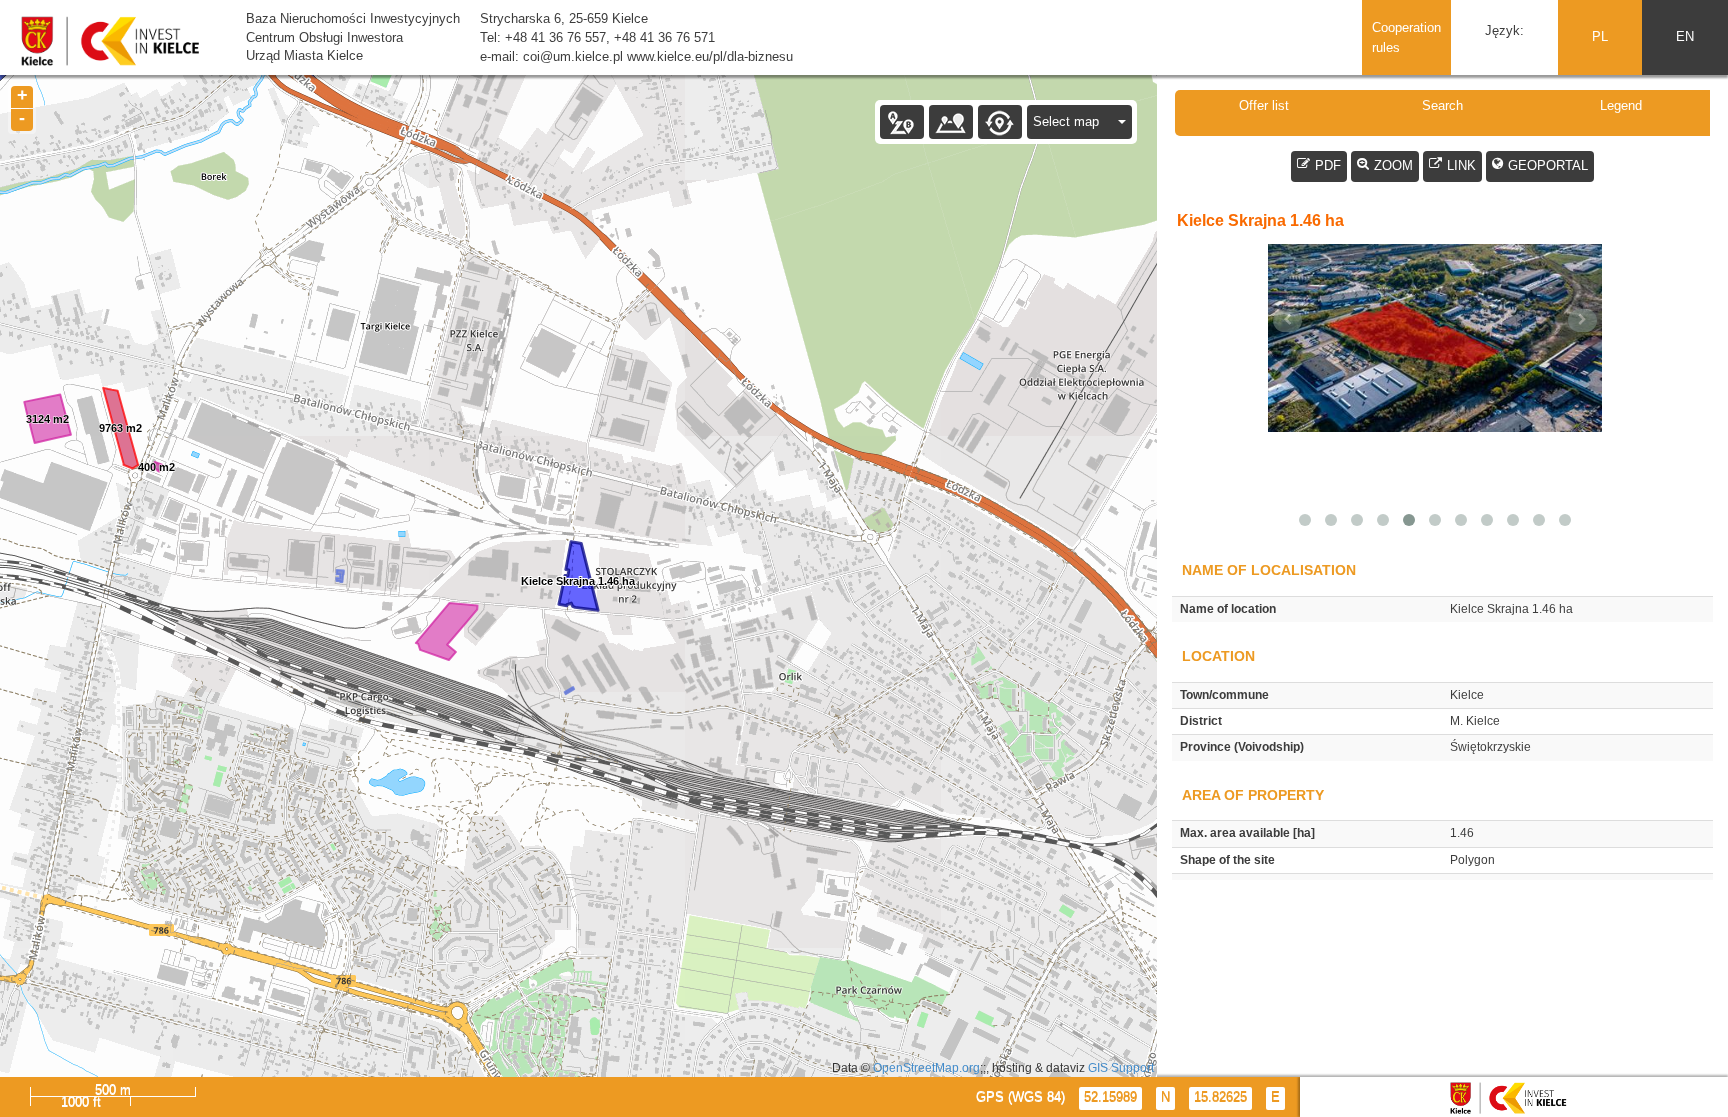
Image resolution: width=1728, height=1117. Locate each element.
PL (1600, 36)
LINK (1461, 165)
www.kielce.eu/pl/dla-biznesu (710, 56)
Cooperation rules (1406, 37)
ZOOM (1393, 165)
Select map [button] (1068, 121)
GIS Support (1121, 1067)
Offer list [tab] (1264, 105)
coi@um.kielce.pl (573, 56)
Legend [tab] (1621, 105)
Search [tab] (1442, 105)
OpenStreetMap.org (926, 1067)
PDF (1328, 165)
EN (1685, 36)
